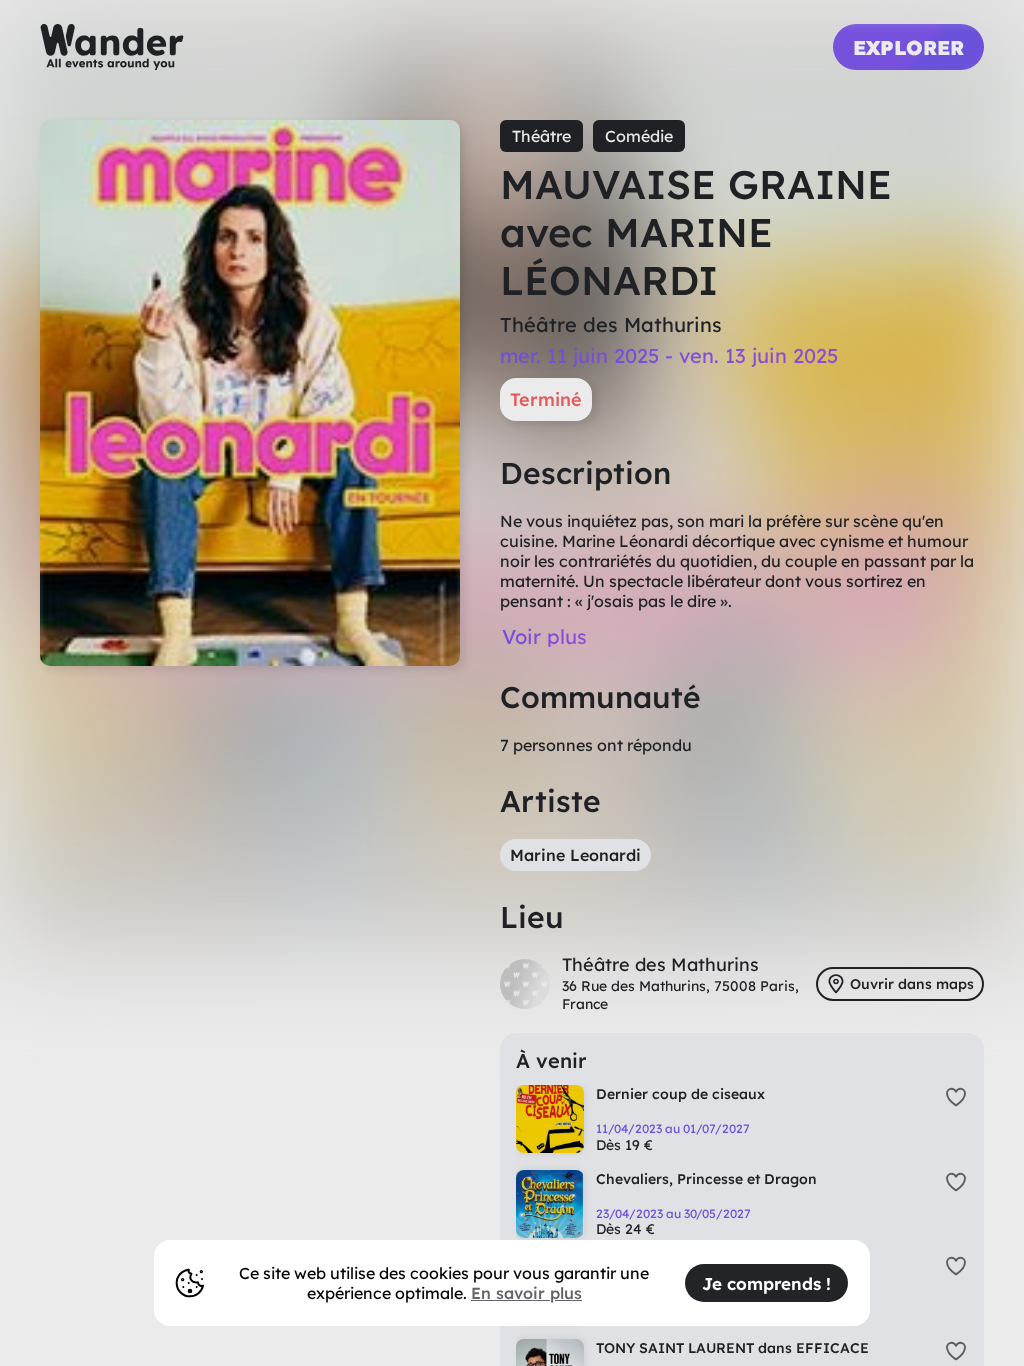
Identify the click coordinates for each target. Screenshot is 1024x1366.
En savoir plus (526, 1293)
